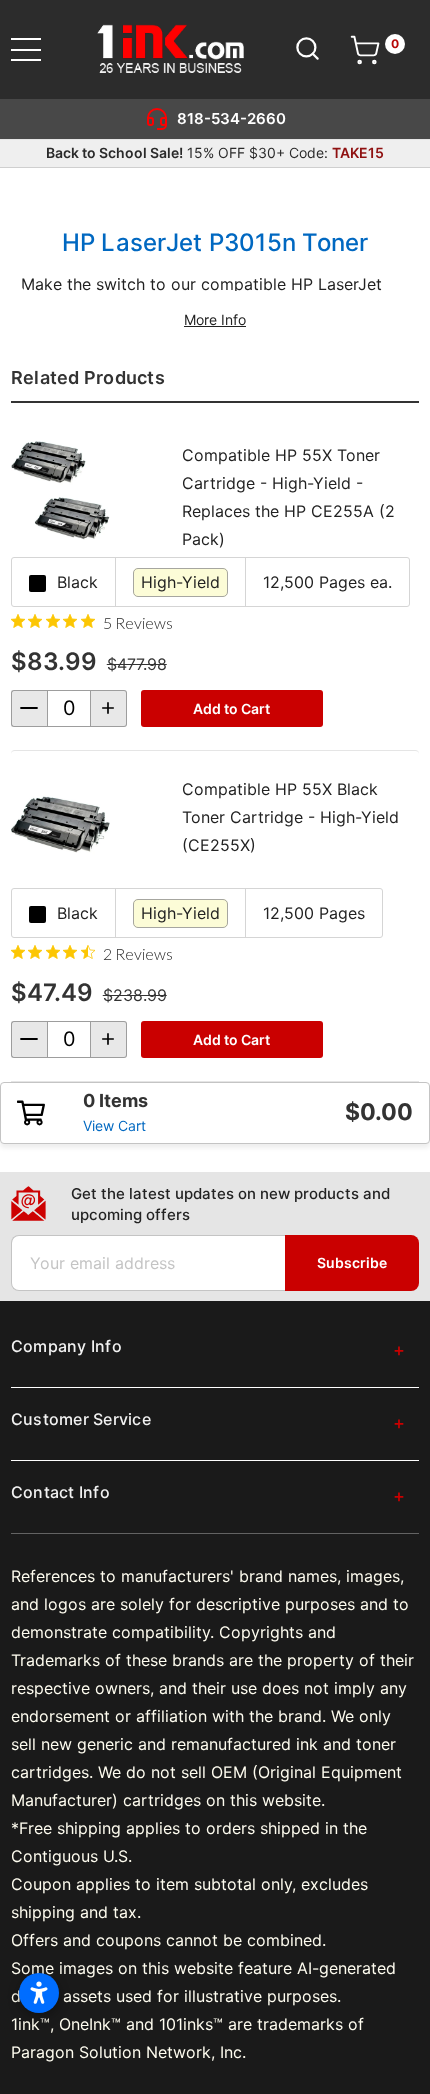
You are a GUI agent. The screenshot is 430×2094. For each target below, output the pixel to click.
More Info (215, 319)
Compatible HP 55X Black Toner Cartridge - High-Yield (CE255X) (290, 817)
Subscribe (352, 1262)
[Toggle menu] (38, 49)
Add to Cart (231, 708)
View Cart (114, 1125)
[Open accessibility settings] (39, 1993)
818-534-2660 (231, 118)
